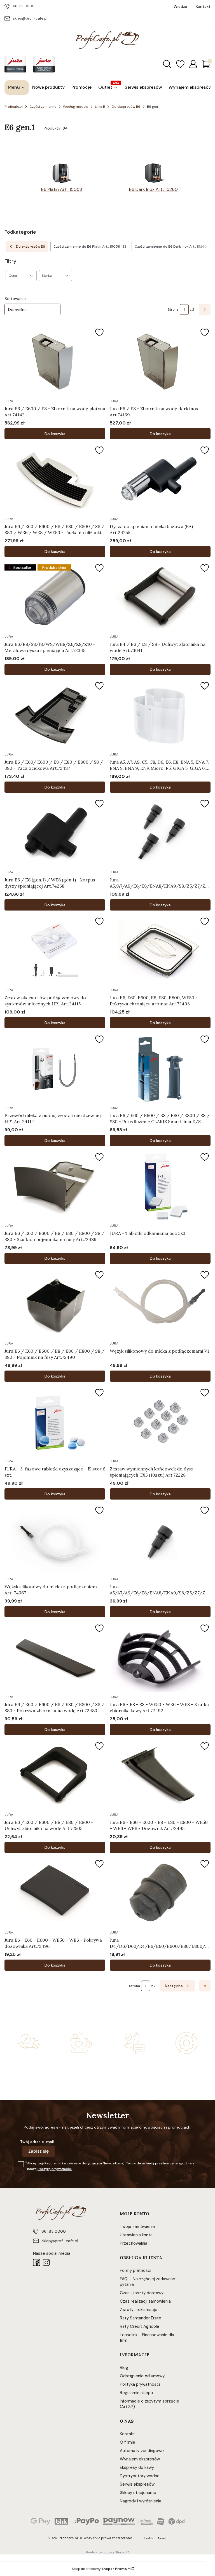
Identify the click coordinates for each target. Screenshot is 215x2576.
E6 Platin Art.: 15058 (62, 189)
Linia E (100, 107)
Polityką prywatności (55, 2169)
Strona (173, 309)
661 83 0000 (24, 6)
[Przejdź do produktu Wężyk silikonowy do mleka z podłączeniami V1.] (160, 1304)
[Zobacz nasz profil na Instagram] (46, 2262)
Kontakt (127, 2434)
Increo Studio (114, 2552)
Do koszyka (55, 434)
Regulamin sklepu (136, 2393)
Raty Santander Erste (141, 2318)
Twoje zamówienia (137, 2227)
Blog (124, 2368)
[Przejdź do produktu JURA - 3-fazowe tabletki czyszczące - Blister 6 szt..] (55, 1422)
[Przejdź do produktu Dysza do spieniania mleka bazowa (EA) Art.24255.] (160, 479)
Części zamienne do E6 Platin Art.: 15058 (90, 247)
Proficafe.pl (14, 107)
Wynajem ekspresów (140, 2459)
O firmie (128, 2442)
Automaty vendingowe (142, 2451)
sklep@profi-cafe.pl (30, 18)
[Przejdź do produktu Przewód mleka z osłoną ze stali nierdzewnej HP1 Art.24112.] (55, 1068)
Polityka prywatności (140, 2384)
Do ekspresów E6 (126, 107)
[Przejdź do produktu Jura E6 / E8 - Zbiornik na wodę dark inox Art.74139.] (160, 362)
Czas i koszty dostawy (142, 2293)
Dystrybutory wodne (140, 2476)
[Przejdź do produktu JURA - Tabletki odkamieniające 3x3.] (160, 1186)
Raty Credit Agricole (140, 2326)
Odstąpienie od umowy (142, 2376)
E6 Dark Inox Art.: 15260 (153, 189)
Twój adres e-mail (37, 2142)
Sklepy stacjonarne (138, 2493)
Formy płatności (135, 2270)
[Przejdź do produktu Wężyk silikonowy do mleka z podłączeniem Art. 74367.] (55, 1540)
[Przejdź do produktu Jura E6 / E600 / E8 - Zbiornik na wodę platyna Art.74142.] (55, 362)
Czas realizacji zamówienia (145, 2301)
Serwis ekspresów (137, 2484)
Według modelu (76, 107)
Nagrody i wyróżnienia (141, 2501)
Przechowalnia (134, 2243)
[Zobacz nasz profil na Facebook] (37, 2262)
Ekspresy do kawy (137, 2467)
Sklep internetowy (101, 2569)
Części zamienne (43, 107)
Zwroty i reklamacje (139, 2310)
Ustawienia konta (136, 2235)
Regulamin (53, 2163)
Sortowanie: (16, 299)
